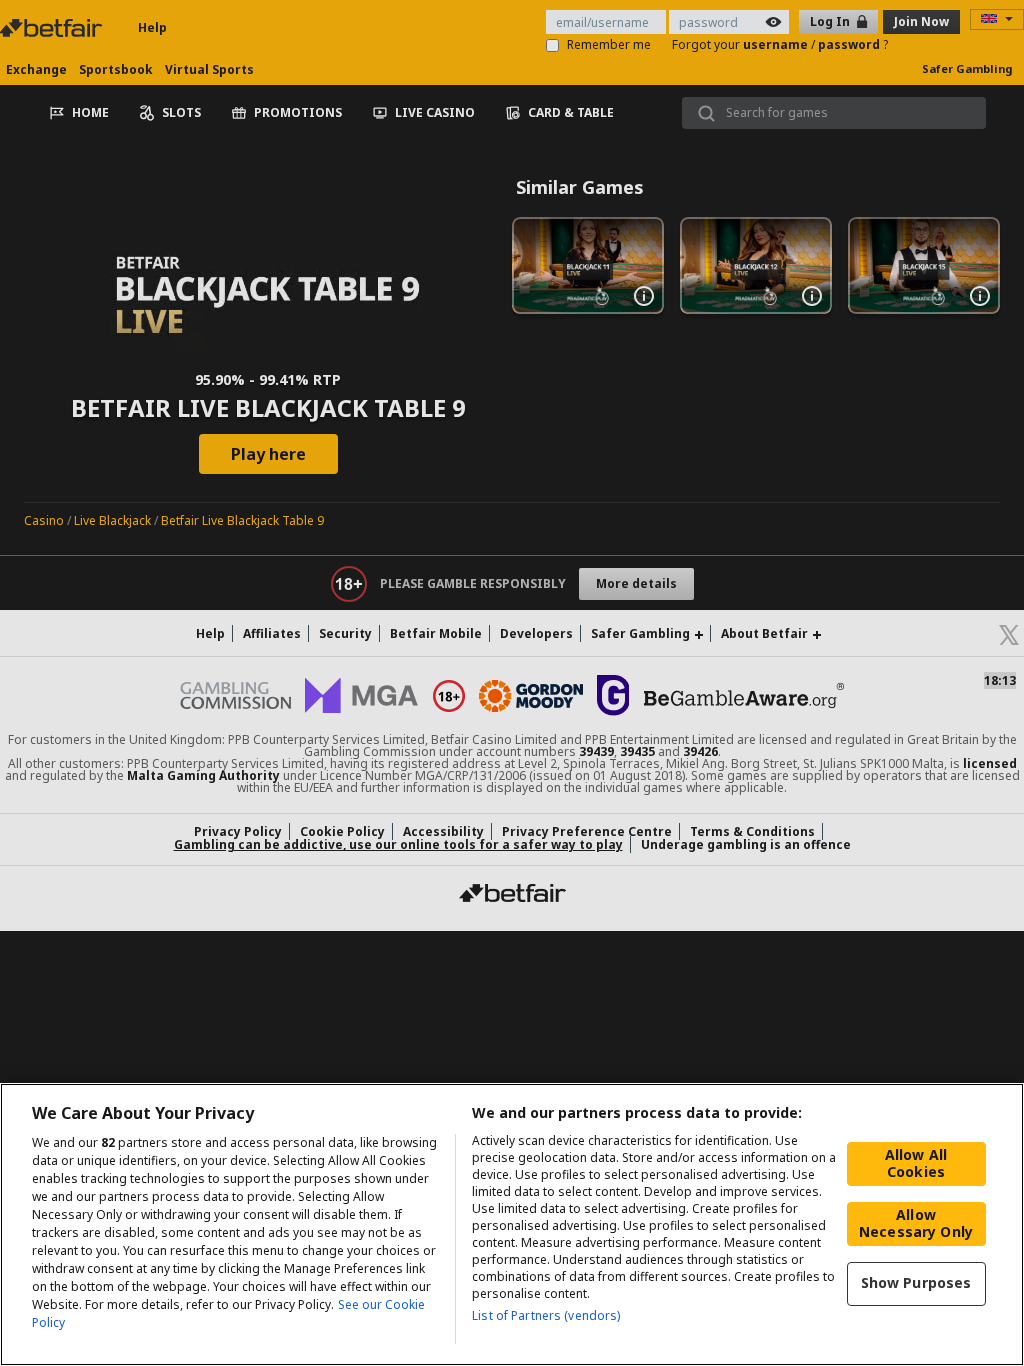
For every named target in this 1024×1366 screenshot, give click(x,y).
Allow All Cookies (916, 1163)
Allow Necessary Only (916, 1223)
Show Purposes (916, 1282)
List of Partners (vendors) (546, 1315)
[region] (512, 1224)
